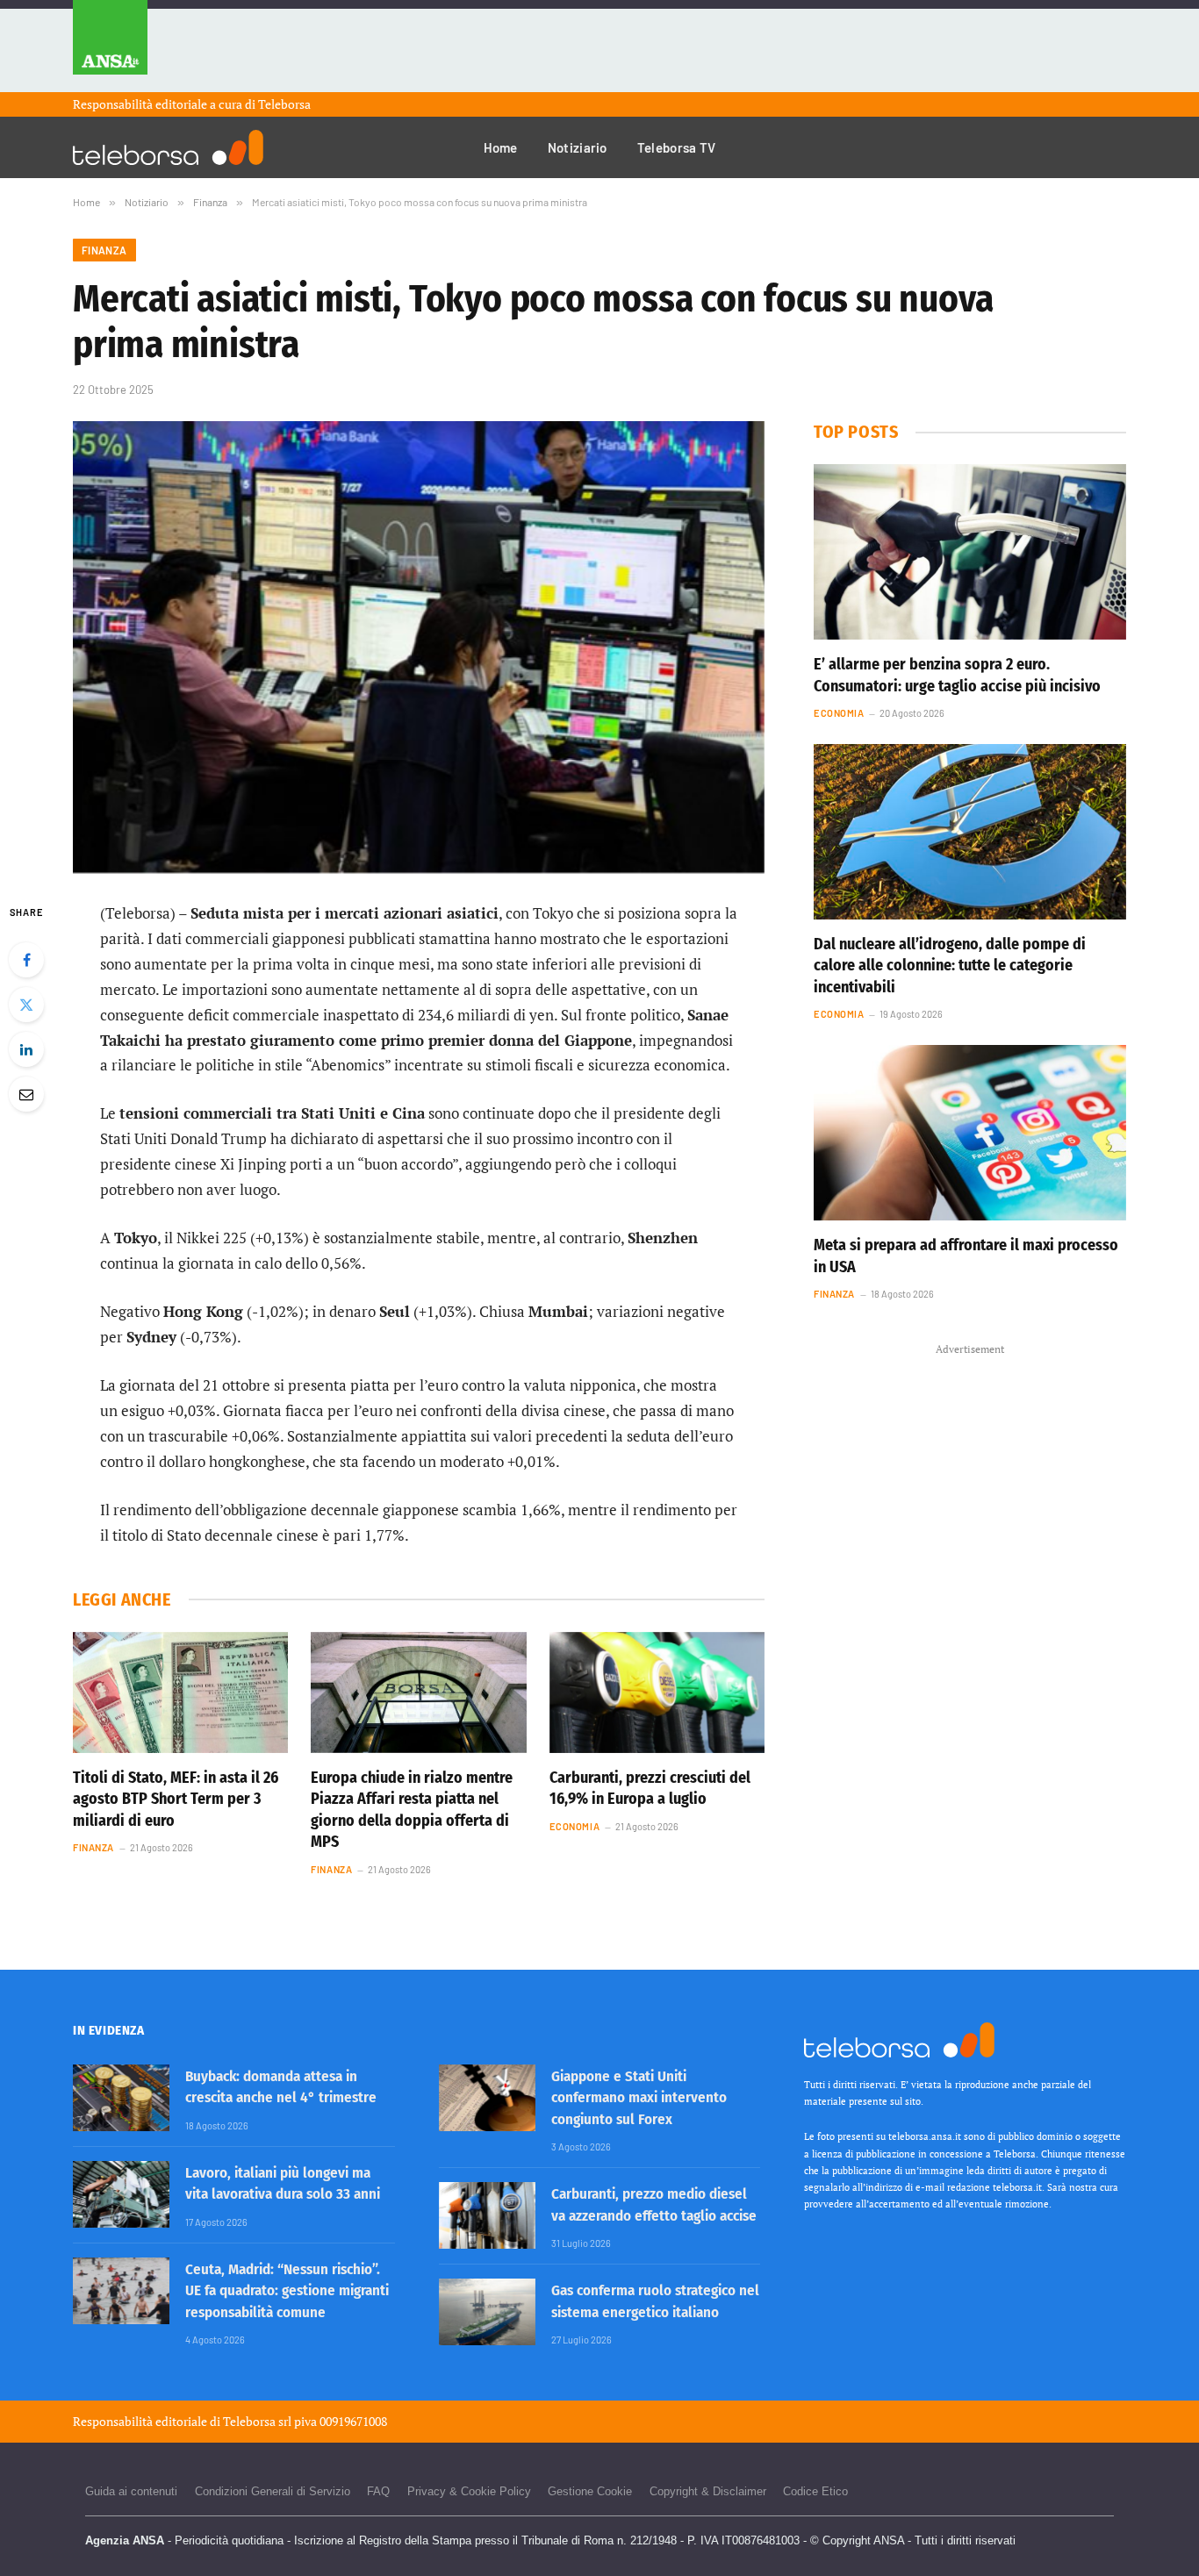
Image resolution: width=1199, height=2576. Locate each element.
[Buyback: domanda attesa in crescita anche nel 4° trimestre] (121, 2098)
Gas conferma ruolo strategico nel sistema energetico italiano (655, 2301)
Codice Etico (815, 2491)
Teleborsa (284, 104)
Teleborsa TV (677, 147)
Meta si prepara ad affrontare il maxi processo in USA (966, 1256)
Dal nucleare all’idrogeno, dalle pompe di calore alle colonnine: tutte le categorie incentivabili (950, 966)
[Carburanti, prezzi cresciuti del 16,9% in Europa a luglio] (657, 1692)
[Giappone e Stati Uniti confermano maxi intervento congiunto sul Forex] (487, 2098)
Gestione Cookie (590, 2491)
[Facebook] (26, 960)
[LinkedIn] (26, 1049)
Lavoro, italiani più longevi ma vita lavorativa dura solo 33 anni (283, 2183)
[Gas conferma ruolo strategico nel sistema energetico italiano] (487, 2312)
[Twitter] (26, 1005)
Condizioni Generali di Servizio (273, 2491)
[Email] (26, 1094)
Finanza (104, 250)
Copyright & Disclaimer (708, 2491)
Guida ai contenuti (131, 2491)
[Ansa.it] (110, 46)
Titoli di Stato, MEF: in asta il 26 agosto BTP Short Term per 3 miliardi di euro (176, 1799)
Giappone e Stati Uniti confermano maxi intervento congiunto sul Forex (639, 2098)
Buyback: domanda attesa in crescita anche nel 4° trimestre (281, 2087)
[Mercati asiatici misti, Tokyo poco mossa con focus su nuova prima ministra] (419, 647)
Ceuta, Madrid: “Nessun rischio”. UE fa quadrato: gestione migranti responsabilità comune (287, 2291)
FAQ (378, 2491)
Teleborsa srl (257, 2421)
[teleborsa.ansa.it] (168, 147)
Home (501, 147)
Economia (574, 1826)
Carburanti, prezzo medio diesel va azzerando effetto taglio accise (654, 2204)
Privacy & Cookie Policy (469, 2491)
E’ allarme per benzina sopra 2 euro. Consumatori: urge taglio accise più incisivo (957, 675)
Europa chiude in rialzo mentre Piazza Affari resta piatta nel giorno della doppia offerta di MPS (412, 1810)
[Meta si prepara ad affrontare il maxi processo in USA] (970, 1133)
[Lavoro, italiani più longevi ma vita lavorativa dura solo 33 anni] (121, 2194)
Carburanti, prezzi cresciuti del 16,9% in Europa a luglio (650, 1788)
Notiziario (578, 147)
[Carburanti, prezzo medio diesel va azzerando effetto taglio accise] (487, 2215)
